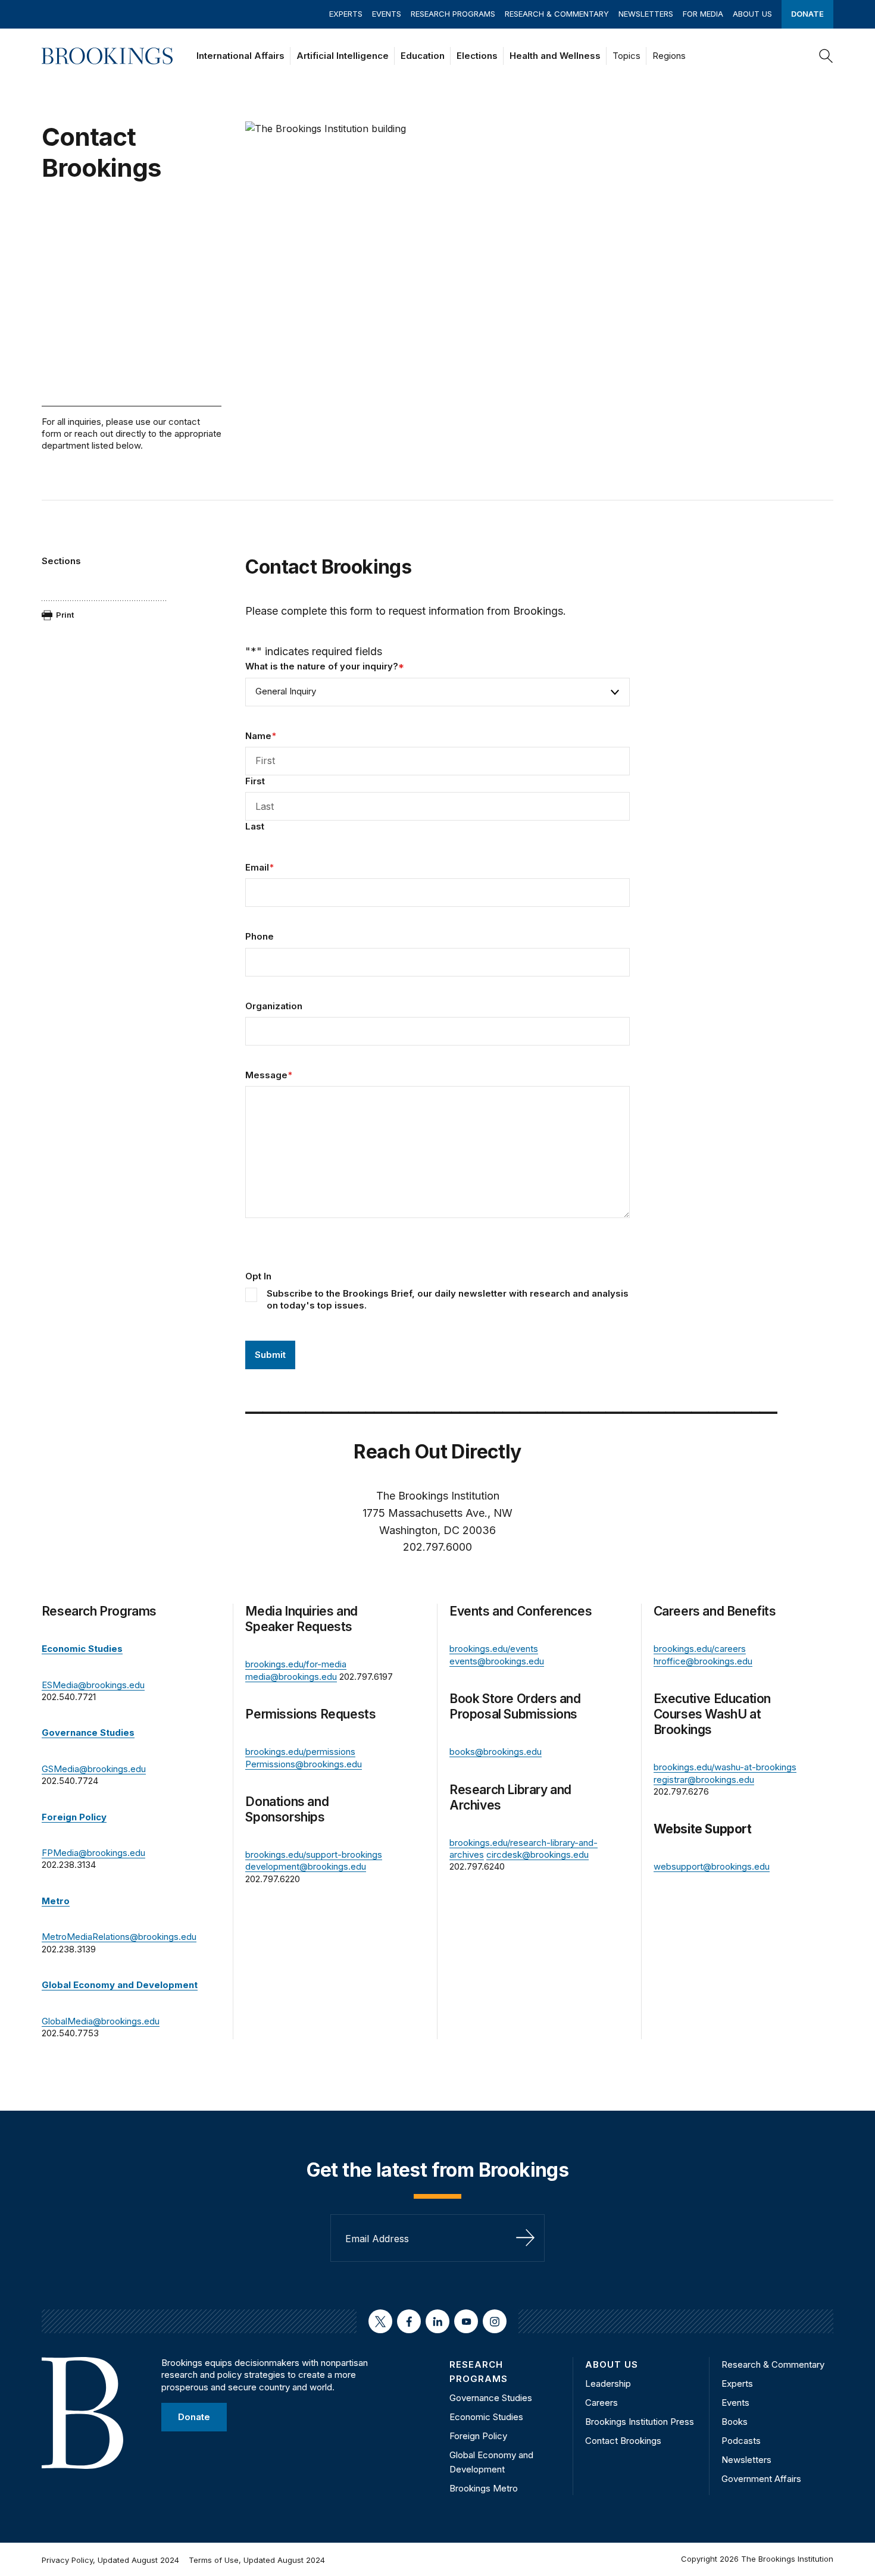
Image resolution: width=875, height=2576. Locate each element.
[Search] (826, 56)
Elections (477, 56)
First (255, 781)
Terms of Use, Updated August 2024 (257, 2560)
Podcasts (741, 2441)
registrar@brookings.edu (704, 1780)
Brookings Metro (484, 2488)
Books (735, 2422)
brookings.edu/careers (700, 1649)
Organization (274, 1006)
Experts (346, 14)
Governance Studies (491, 2398)
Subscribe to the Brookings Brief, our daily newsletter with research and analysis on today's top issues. (448, 1299)
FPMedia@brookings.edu (93, 1853)
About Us (752, 14)
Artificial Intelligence (343, 56)
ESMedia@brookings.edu (93, 1685)
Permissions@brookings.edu (304, 1764)
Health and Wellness (555, 56)
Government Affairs (761, 2479)
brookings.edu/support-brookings (314, 1854)
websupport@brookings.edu (712, 1866)
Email (260, 867)
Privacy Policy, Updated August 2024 (110, 2560)
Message (269, 1075)
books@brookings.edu (496, 1752)
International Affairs (240, 56)
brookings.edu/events (494, 1649)
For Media (703, 14)
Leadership (608, 2383)
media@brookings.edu (291, 1677)
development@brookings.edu (306, 1866)
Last (255, 826)
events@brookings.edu (497, 1661)
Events (387, 14)
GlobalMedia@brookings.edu (101, 2021)
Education (423, 56)
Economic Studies (486, 2417)
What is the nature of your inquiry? (325, 666)
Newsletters (646, 14)
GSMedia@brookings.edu (94, 1769)
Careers (601, 2403)
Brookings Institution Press (640, 2422)
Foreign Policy (478, 2436)
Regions (669, 56)
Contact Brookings (623, 2441)
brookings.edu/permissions (300, 1752)
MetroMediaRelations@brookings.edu (119, 1937)
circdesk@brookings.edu (537, 1854)
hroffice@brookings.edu (703, 1661)
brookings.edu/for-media (296, 1664)
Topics (626, 56)
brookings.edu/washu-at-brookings (725, 1767)
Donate (807, 14)
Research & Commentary (557, 14)
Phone (260, 936)
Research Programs (453, 14)
